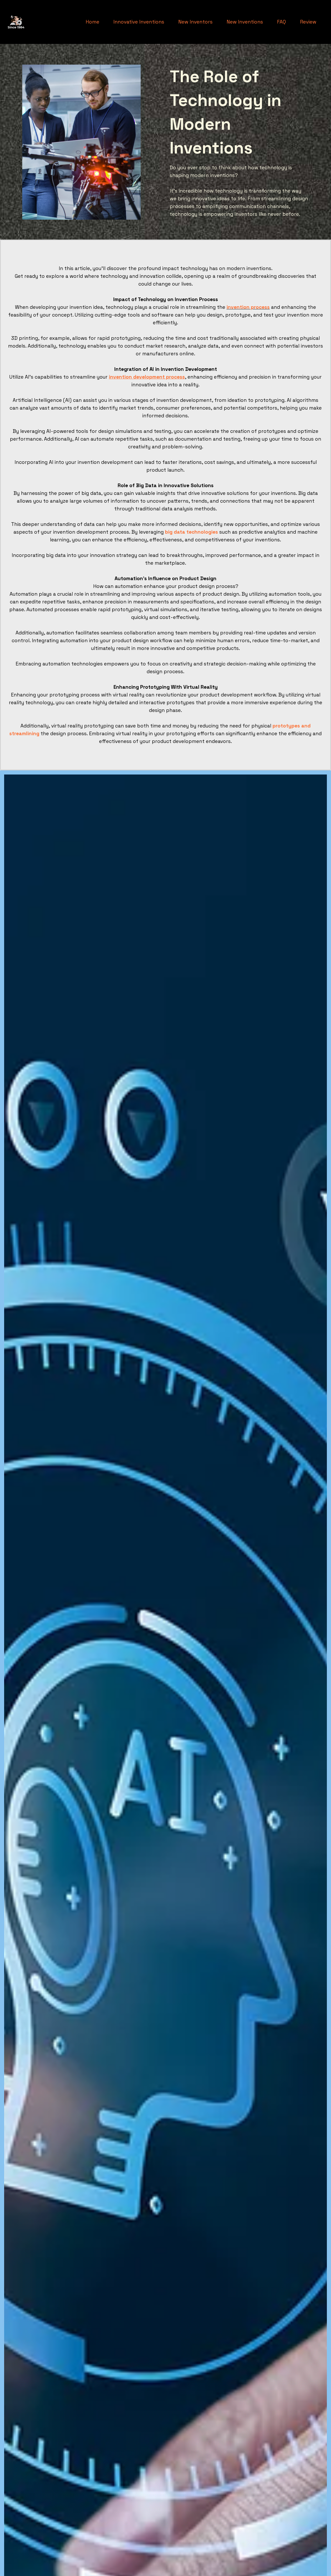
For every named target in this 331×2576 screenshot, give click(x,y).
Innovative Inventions (139, 22)
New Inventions (245, 22)
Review (308, 22)
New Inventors (195, 22)
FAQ (281, 22)
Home (92, 22)
